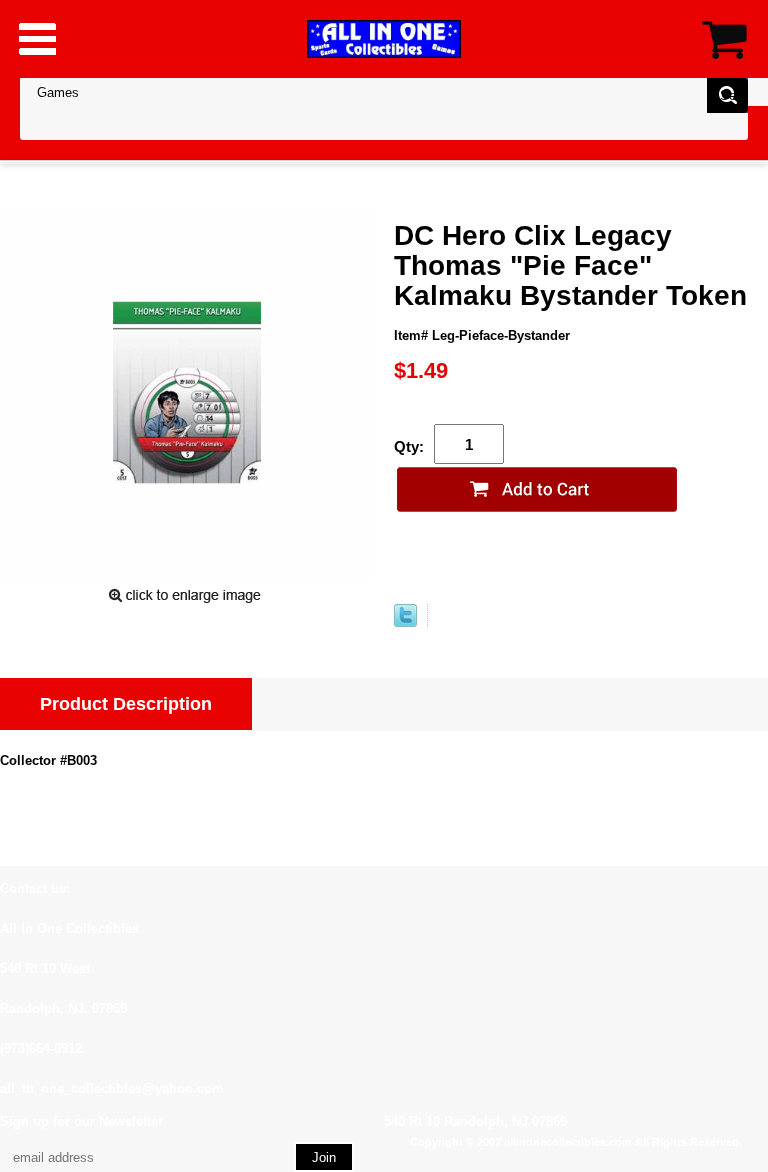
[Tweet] (405, 622)
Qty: (409, 446)
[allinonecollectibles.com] (384, 38)
